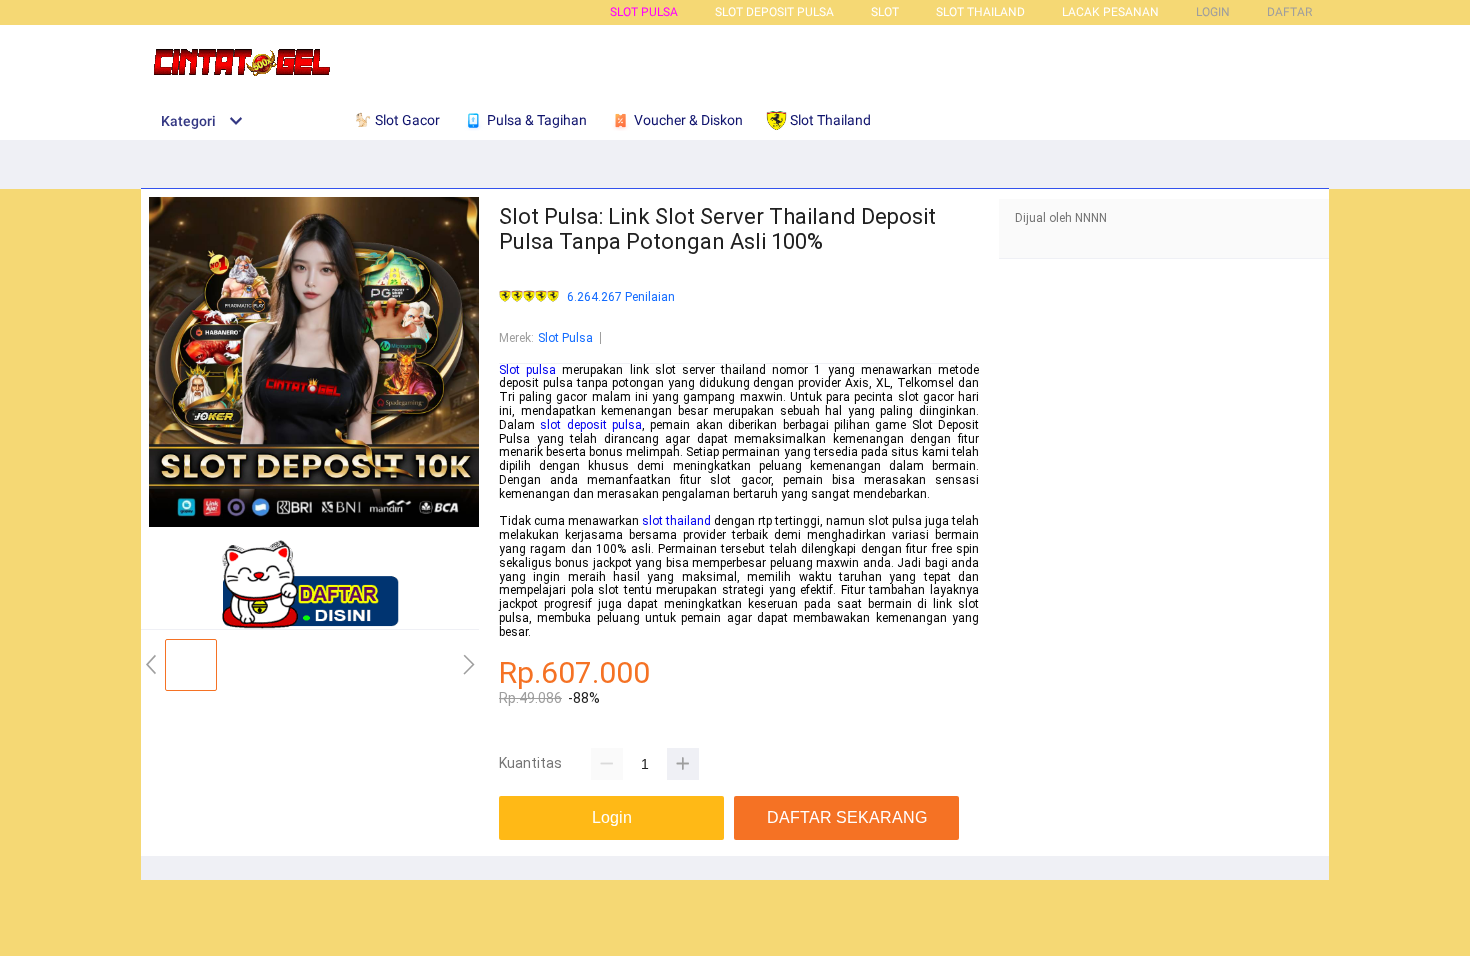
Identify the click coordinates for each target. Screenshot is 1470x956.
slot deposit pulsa (591, 425)
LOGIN (1213, 12)
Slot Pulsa (644, 12)
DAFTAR (1289, 12)
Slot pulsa (527, 370)
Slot (885, 12)
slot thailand (676, 521)
